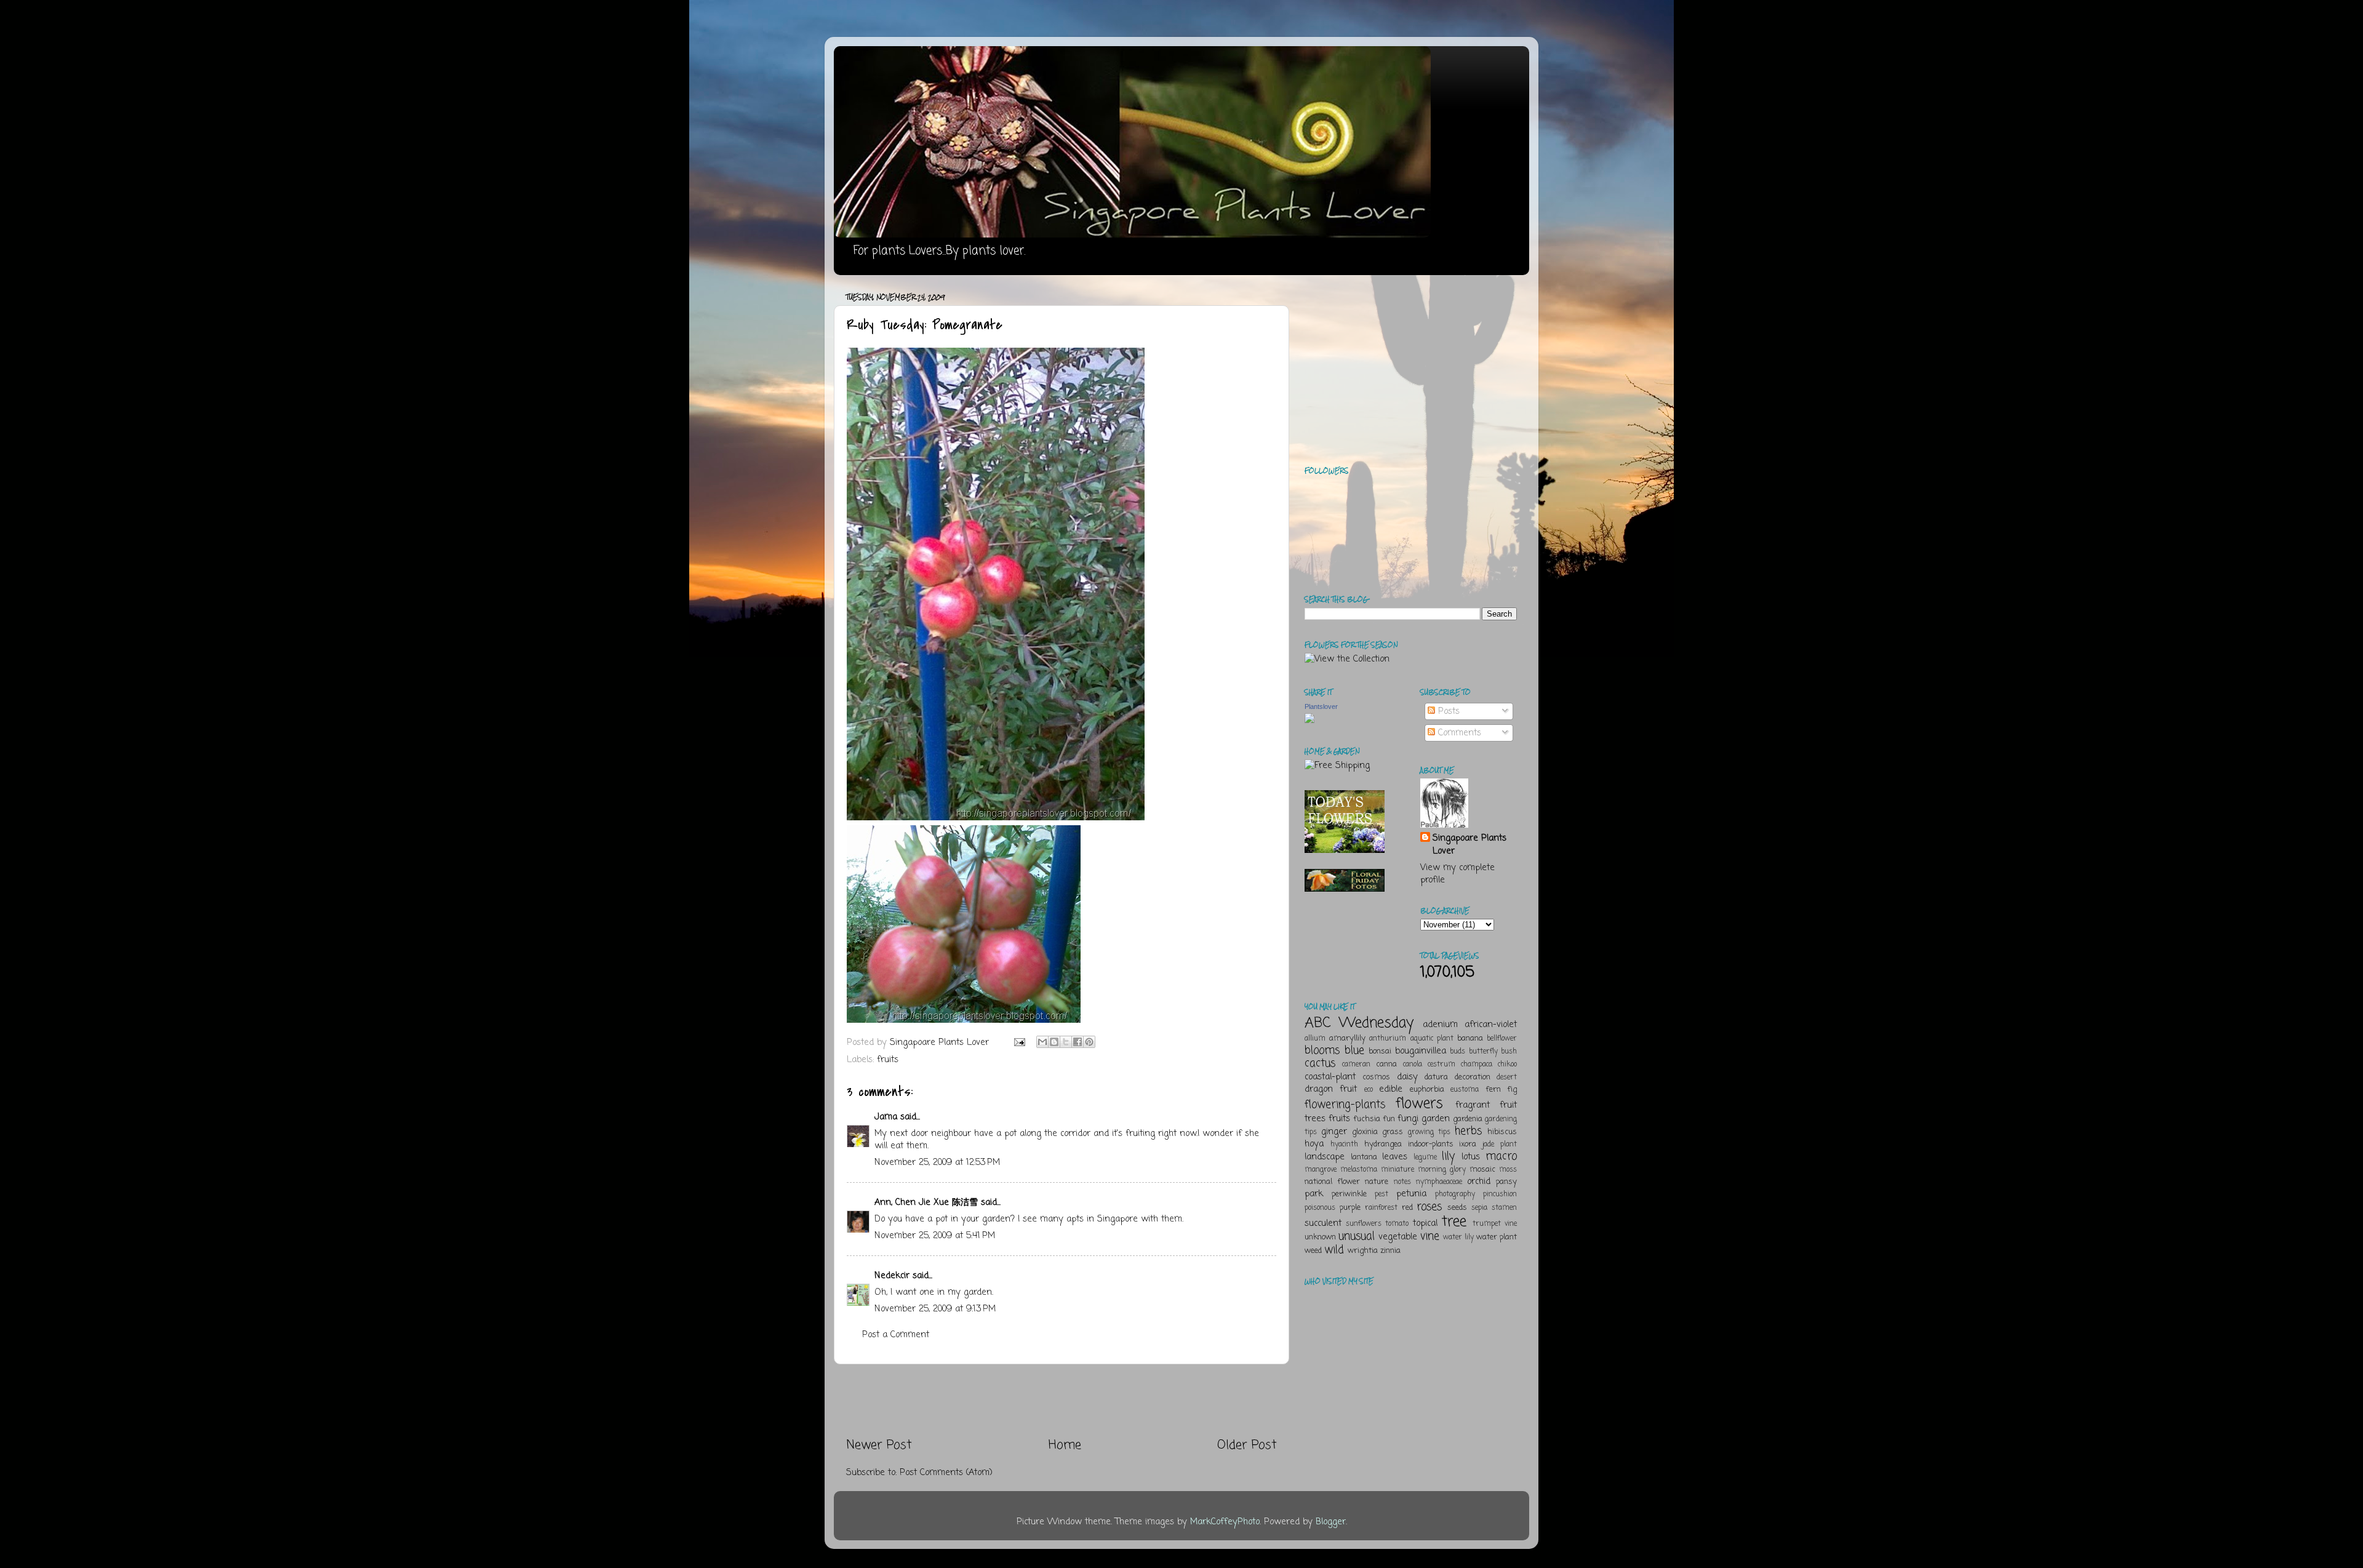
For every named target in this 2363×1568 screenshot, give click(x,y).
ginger (1334, 1132)
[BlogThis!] (1054, 1042)
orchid (1479, 1182)
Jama (886, 1117)
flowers (1419, 1104)
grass (1393, 1132)
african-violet (1491, 1025)
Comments (1458, 733)
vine (1430, 1236)
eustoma (1465, 1090)
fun (1389, 1119)
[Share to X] (1066, 1042)
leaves (1395, 1157)
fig (1512, 1090)
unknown (1320, 1237)
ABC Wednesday (1359, 1023)
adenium (1440, 1025)
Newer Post (879, 1445)
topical (1425, 1223)
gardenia (1468, 1119)
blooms (1322, 1050)
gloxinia (1365, 1132)
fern (1493, 1090)
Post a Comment (896, 1335)
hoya (1314, 1144)
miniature (1397, 1170)
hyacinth (1344, 1145)
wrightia (1363, 1251)
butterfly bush (1493, 1052)
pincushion (1500, 1194)
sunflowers (1364, 1224)
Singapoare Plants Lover (1469, 844)
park (1314, 1194)
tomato (1397, 1224)
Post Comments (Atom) (946, 1473)
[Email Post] (1019, 1042)
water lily (1458, 1238)
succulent (1323, 1223)
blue (1354, 1050)
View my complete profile (1457, 874)
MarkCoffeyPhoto (1225, 1522)
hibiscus (1502, 1132)
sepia (1479, 1208)
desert (1507, 1078)
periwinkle (1349, 1194)
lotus (1471, 1157)
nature (1377, 1182)
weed (1313, 1251)
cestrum (1441, 1065)
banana (1470, 1038)
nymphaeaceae (1439, 1182)
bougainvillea (1421, 1051)
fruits (888, 1060)
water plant (1497, 1237)
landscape (1325, 1157)
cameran (1356, 1065)
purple (1350, 1208)
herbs (1468, 1131)
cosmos (1376, 1077)
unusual (1357, 1236)
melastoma (1359, 1170)
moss (1508, 1170)
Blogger (1331, 1522)
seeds (1457, 1208)
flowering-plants (1345, 1105)
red (1407, 1208)
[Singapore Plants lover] (1309, 721)
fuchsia (1367, 1119)
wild (1334, 1250)
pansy (1506, 1182)
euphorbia (1427, 1090)
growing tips (1429, 1132)
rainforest (1381, 1208)
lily (1448, 1156)
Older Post (1247, 1445)
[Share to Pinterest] (1089, 1042)
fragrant (1473, 1105)
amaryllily (1347, 1038)
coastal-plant (1330, 1077)
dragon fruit (1331, 1089)
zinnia (1390, 1251)
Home (1065, 1445)
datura (1436, 1077)
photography (1455, 1194)
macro (1501, 1156)
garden (1436, 1119)
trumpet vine (1495, 1224)
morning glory (1442, 1170)
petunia (1411, 1194)
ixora (1468, 1144)
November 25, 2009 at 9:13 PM (935, 1309)
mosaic (1482, 1170)
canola (1413, 1065)
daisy (1407, 1077)
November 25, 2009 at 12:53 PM (937, 1162)
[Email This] (1042, 1042)
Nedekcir (892, 1276)
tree (1454, 1222)
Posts (1447, 711)
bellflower (1502, 1039)
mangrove (1321, 1170)
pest (1381, 1194)
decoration (1473, 1077)
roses (1429, 1207)
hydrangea (1383, 1144)
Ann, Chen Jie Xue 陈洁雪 (926, 1202)
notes (1402, 1182)
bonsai (1380, 1051)
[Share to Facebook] (1078, 1042)
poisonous (1320, 1208)
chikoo (1507, 1065)
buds (1457, 1052)
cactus (1320, 1063)
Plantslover (1321, 706)
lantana (1364, 1157)
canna (1386, 1064)
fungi (1408, 1119)
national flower (1332, 1182)
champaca (1477, 1065)
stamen (1504, 1208)
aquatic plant (1432, 1039)
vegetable (1398, 1237)
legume (1425, 1158)
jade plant (1500, 1145)
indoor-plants (1431, 1144)
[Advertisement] (1062, 1401)
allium (1315, 1039)
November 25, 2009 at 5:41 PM (935, 1236)
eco (1369, 1090)
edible (1391, 1089)
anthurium (1388, 1039)
